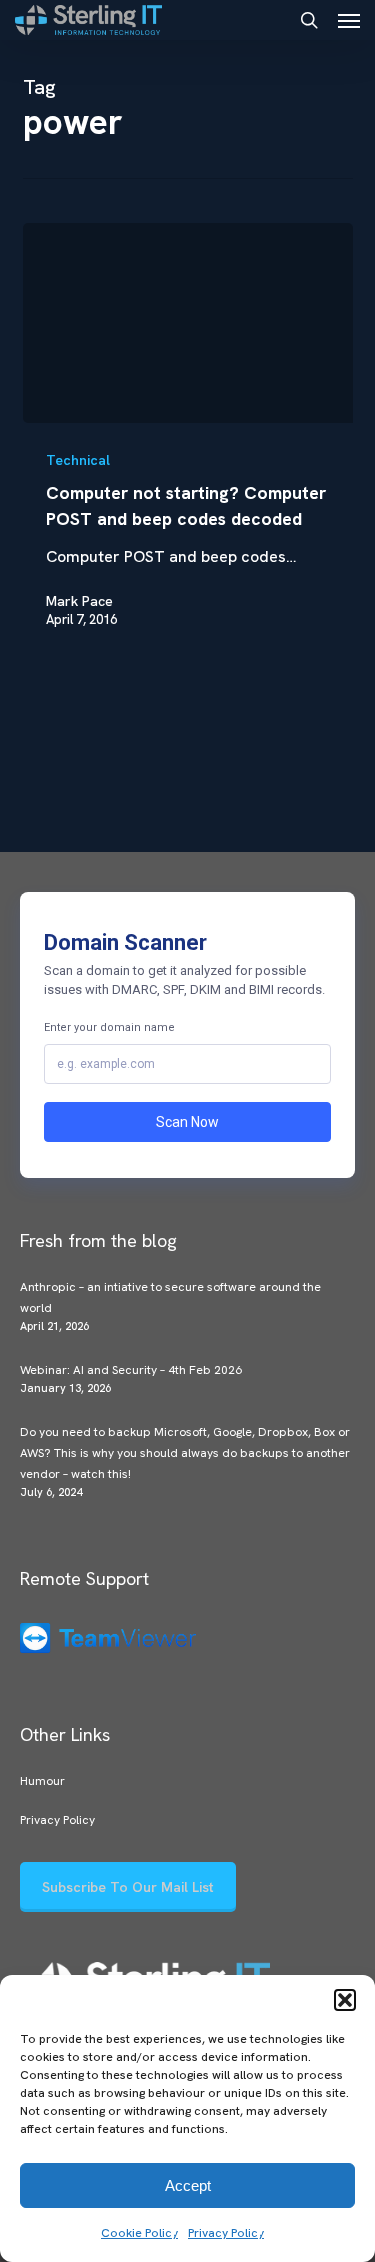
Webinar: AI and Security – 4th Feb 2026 (131, 1370)
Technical (78, 460)
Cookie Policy (139, 2233)
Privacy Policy (226, 2233)
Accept (188, 2185)
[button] (345, 2000)
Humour (42, 1781)
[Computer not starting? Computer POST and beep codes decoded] (188, 323)
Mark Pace (79, 601)
